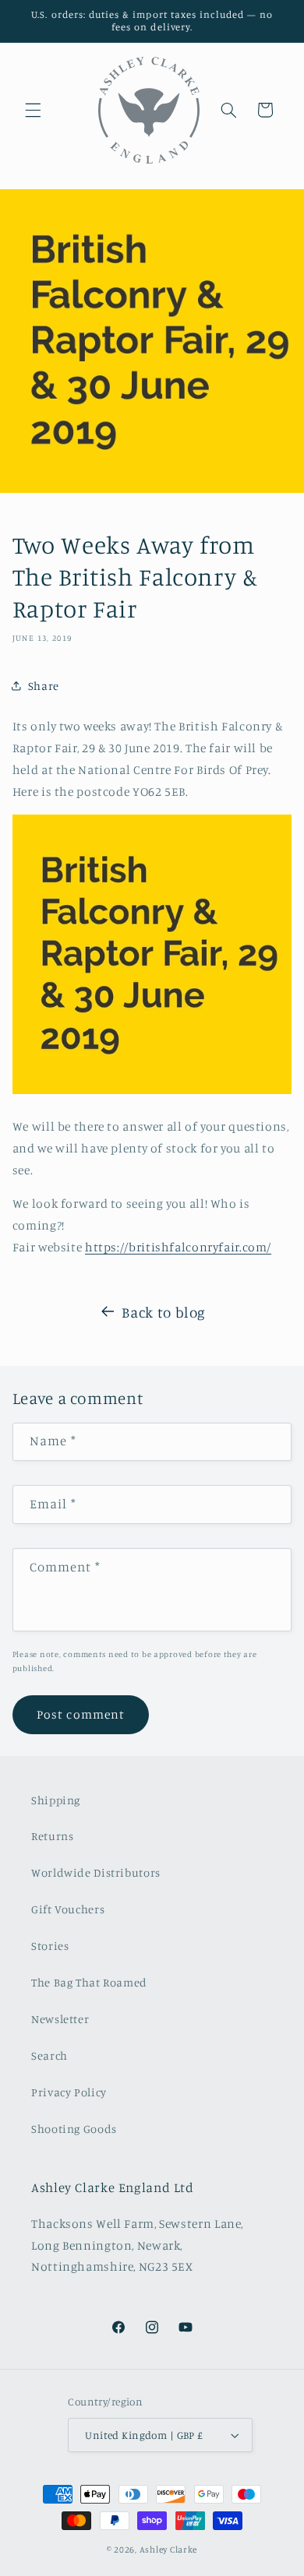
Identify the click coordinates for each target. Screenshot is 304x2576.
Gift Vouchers (68, 1909)
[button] (33, 110)
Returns (52, 1836)
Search (49, 2055)
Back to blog (164, 1312)
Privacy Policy (69, 2092)
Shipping (56, 1800)
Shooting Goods (74, 2129)
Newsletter (60, 2019)
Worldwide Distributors (96, 1872)
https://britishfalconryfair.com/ (178, 1247)
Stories (50, 1946)
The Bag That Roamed (89, 1982)
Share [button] (44, 686)
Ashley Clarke (169, 2550)
